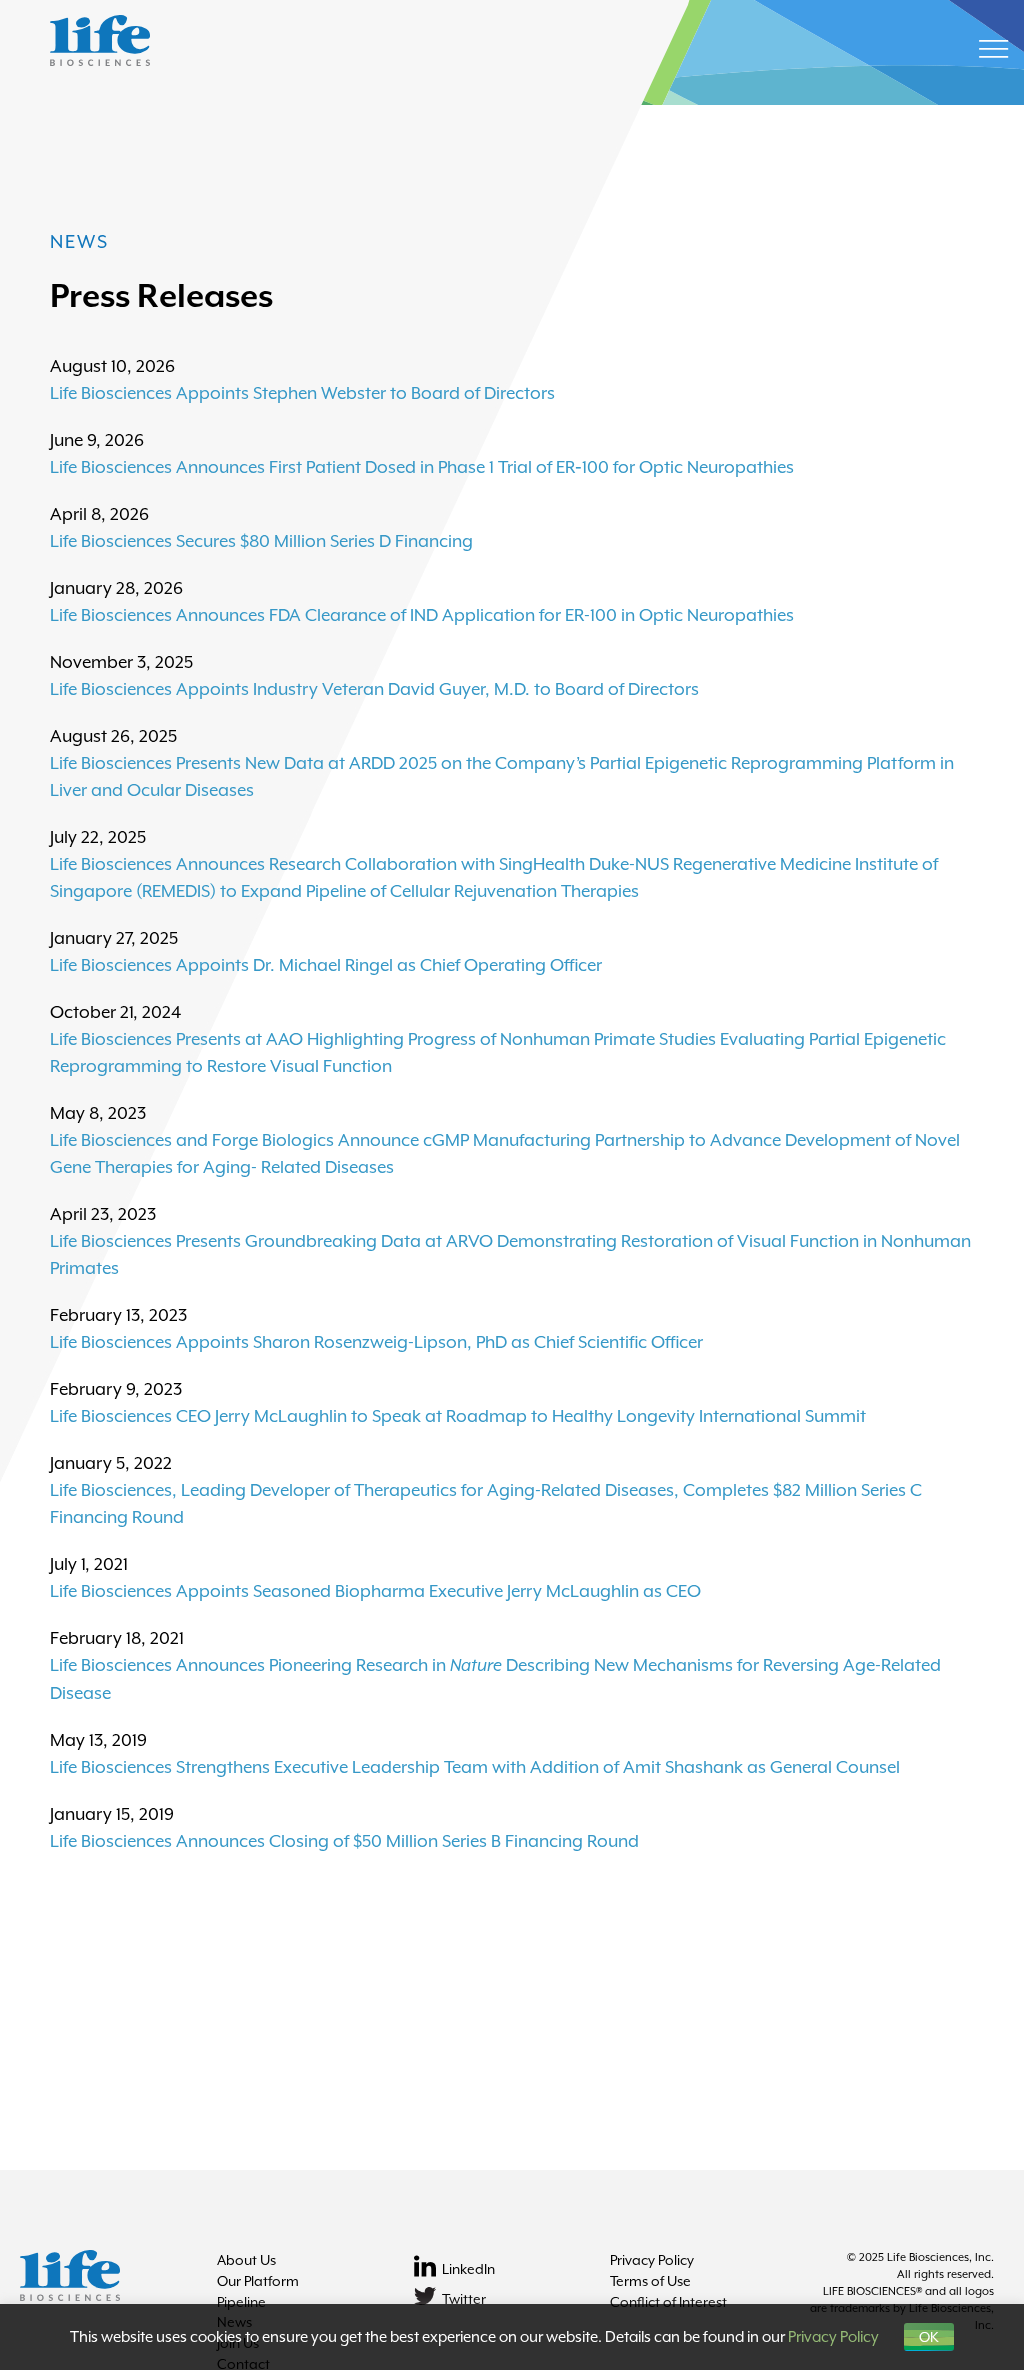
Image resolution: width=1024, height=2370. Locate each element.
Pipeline (241, 2302)
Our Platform (258, 2281)
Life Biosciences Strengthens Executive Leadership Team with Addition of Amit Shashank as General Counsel (475, 1767)
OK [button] (929, 2337)
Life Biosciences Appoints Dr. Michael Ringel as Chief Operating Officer (326, 965)
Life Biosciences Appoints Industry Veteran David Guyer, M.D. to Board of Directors (374, 689)
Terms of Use (650, 2281)
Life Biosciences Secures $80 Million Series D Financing (261, 541)
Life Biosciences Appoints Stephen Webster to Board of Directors (302, 393)
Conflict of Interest (668, 2302)
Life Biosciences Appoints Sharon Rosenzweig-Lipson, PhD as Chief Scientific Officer (376, 1342)
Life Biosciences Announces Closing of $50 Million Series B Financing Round (344, 1841)
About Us (246, 2260)
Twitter (464, 2299)
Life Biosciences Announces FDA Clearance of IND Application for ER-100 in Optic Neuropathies (422, 615)
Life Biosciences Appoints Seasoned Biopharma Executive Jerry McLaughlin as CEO (375, 1591)
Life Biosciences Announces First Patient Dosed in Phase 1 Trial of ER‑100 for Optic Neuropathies (422, 467)
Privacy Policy (652, 2260)
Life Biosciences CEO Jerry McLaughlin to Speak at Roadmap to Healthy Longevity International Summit (458, 1416)
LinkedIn (468, 2269)
